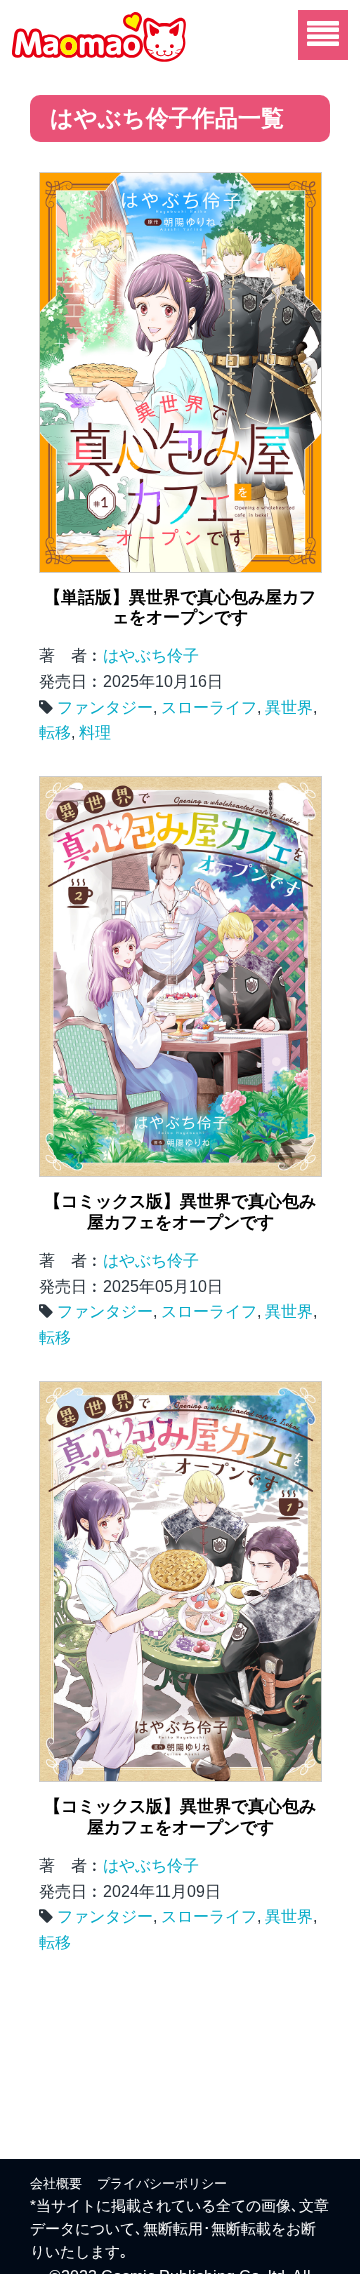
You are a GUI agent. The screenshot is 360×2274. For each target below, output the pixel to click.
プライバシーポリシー (162, 2183)
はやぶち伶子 (151, 655)
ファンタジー (105, 707)
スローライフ (209, 707)
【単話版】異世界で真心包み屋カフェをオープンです (180, 607)
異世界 (289, 707)
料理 (95, 732)
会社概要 (56, 2183)
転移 (55, 732)
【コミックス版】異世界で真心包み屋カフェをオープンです (180, 1211)
